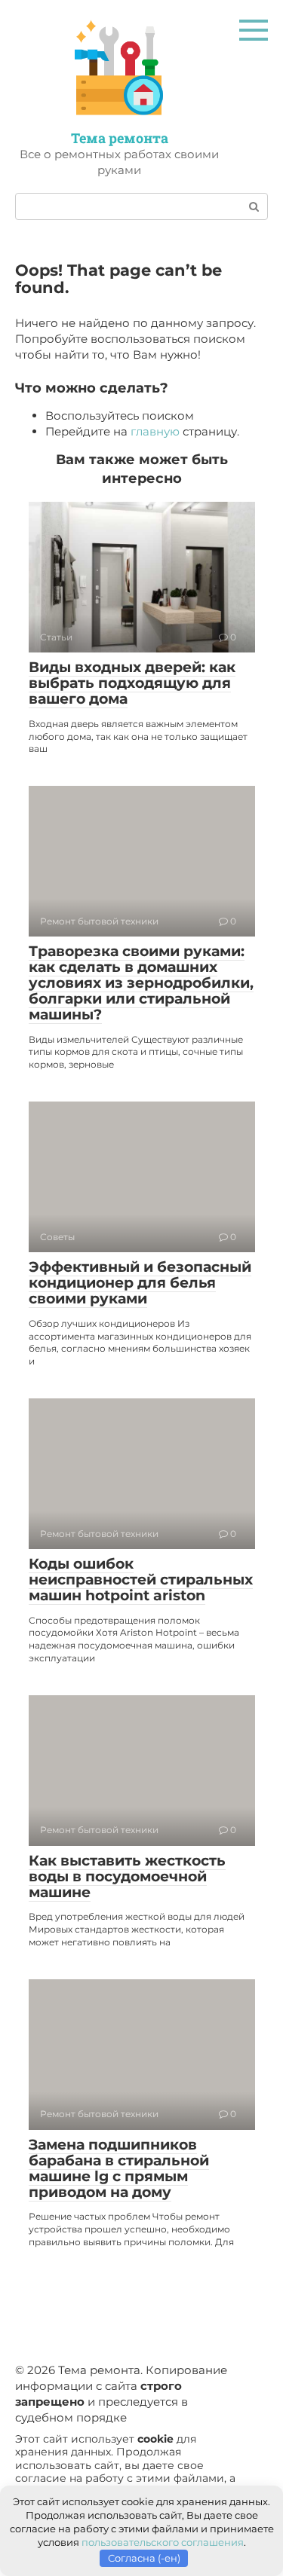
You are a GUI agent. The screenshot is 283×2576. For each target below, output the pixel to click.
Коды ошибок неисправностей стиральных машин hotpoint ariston (141, 1580)
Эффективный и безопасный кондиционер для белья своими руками (140, 1283)
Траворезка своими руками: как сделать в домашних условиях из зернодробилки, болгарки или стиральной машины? (141, 983)
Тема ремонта (120, 138)
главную (155, 431)
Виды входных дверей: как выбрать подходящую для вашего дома (132, 683)
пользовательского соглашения (163, 2542)
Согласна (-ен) (144, 2558)
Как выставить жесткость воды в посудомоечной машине (127, 1876)
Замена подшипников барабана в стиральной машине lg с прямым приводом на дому (119, 2168)
